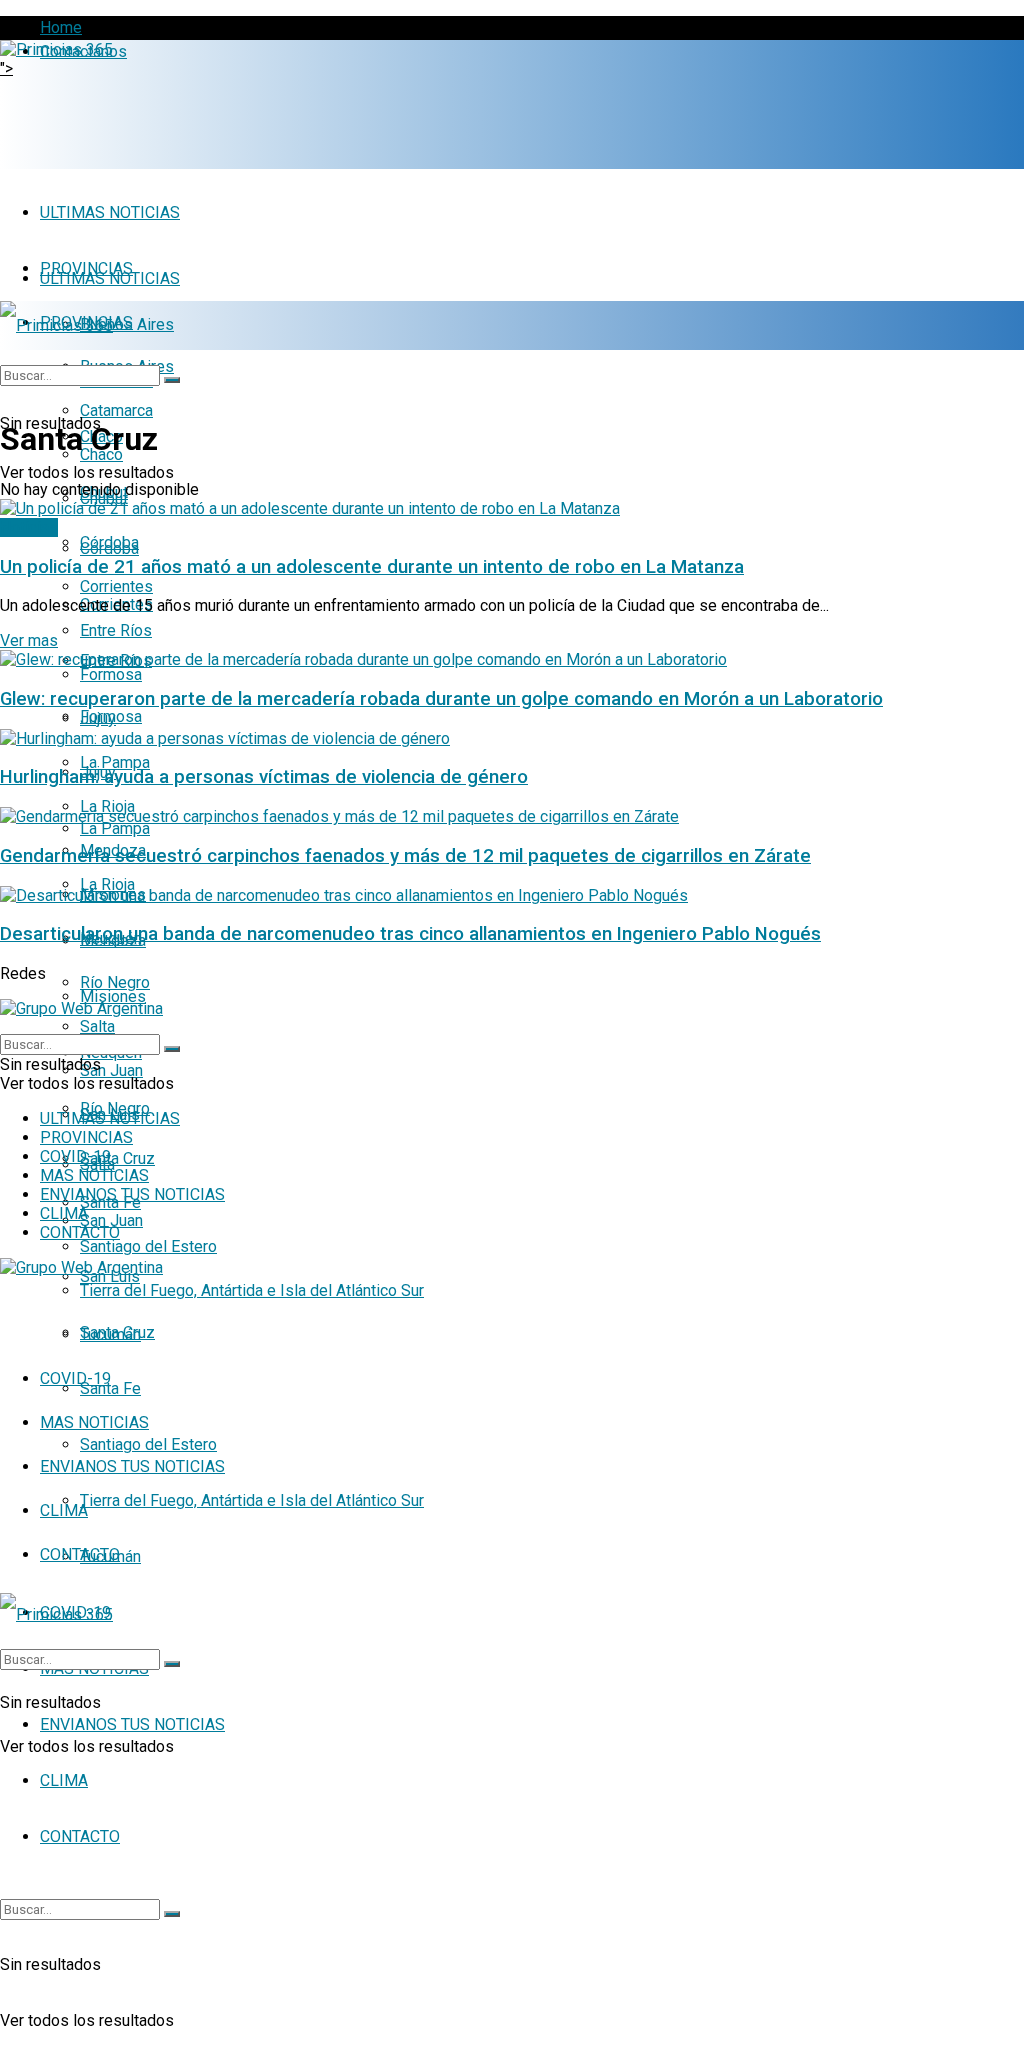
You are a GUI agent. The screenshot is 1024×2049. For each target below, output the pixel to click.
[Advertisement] (234, 108)
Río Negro (115, 982)
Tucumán (110, 1334)
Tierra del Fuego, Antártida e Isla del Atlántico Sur (252, 1500)
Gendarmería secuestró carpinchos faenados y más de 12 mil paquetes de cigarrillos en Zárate (405, 856)
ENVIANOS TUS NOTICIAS (132, 1466)
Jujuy (98, 718)
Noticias (29, 527)
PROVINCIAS (86, 1137)
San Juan (111, 1070)
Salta (97, 1026)
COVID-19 (75, 1378)
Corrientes (116, 586)
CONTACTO (80, 1836)
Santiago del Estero (148, 1246)
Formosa (111, 674)
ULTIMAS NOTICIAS (110, 212)
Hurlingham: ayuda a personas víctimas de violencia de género (264, 777)
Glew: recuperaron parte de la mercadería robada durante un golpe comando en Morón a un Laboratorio (441, 699)
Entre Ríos (116, 630)
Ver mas (29, 640)
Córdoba (109, 542)
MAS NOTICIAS (94, 1422)
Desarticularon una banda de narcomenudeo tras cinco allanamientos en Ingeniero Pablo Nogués (410, 934)
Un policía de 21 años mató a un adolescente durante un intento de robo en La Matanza (372, 567)
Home (61, 27)
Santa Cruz (117, 1158)
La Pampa (115, 762)
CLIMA (64, 1780)
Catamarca (116, 410)
